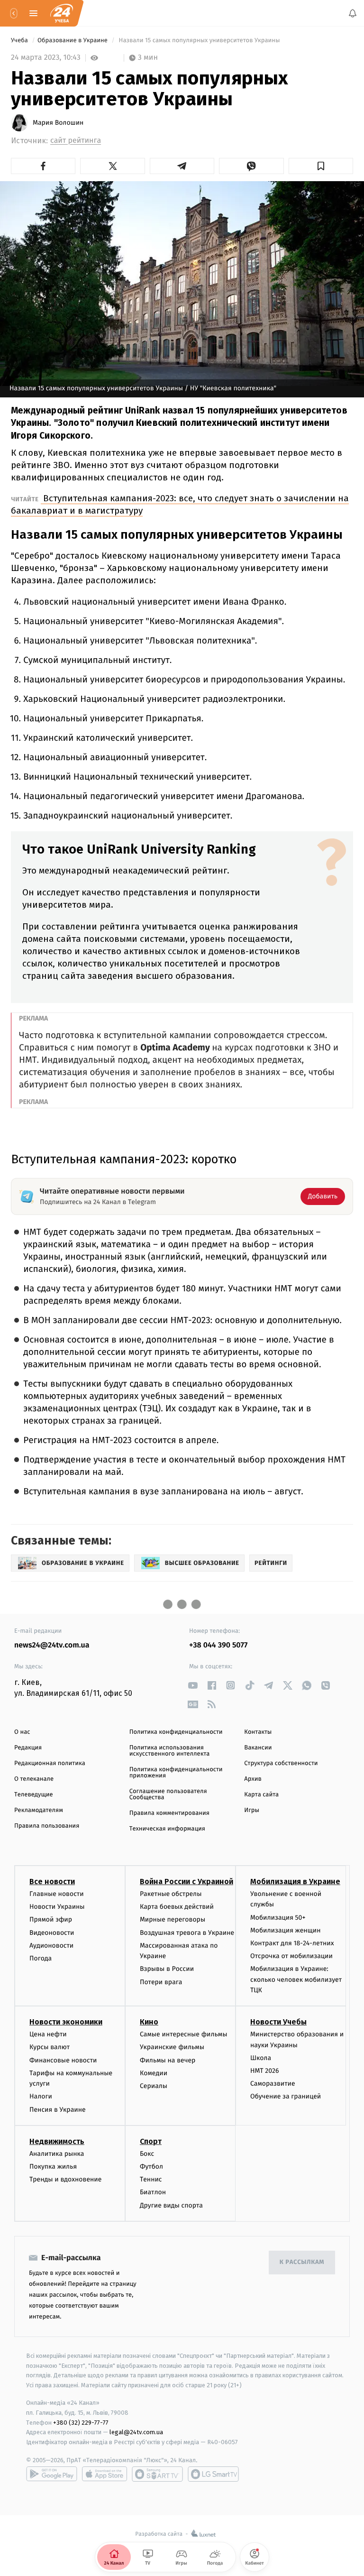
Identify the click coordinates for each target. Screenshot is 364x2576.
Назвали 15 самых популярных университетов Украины (199, 41)
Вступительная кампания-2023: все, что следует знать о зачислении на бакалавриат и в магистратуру (180, 504)
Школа (261, 2058)
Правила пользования (47, 1826)
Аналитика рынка (57, 2154)
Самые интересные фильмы (183, 2035)
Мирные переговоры (173, 1920)
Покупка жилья (53, 2167)
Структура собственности (281, 1763)
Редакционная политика (50, 1763)
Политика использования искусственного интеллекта (170, 1751)
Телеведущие (34, 1795)
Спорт (151, 2141)
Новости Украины (57, 1907)
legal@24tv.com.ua (136, 2433)
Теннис (151, 2180)
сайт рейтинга (76, 141)
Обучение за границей (286, 2097)
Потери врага (161, 1982)
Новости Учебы (278, 2022)
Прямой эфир (51, 1920)
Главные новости (57, 1894)
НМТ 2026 (265, 2071)
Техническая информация (167, 1829)
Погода (41, 1958)
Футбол (151, 2167)
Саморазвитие (273, 2084)
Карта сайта (261, 1795)
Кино (149, 2022)
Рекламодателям (39, 1810)
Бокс (147, 2154)
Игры (252, 1810)
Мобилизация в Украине (295, 1881)
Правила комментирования (169, 1813)
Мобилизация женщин (286, 1930)
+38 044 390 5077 (218, 1645)
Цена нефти (48, 2035)
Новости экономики (66, 2022)
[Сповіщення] (353, 13)
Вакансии (258, 1748)
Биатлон (153, 2193)
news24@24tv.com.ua (52, 1645)
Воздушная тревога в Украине (187, 1933)
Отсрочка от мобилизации (291, 1956)
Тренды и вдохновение (65, 2180)
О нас (22, 1732)
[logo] (62, 13)
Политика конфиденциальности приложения (176, 1773)
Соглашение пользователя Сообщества (168, 1794)
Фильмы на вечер (168, 2060)
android (52, 2474)
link (193, 1685)
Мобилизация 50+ (278, 1918)
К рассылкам (302, 2263)
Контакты (258, 1732)
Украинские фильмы (172, 2047)
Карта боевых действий (177, 1907)
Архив (253, 1779)
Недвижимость (57, 2141)
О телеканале (34, 1779)
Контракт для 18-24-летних (292, 1943)
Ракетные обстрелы (171, 1894)
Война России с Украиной (187, 1881)
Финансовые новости (63, 2060)
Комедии (154, 2073)
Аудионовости (51, 1946)
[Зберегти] (321, 166)
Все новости (52, 1881)
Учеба (20, 41)
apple (105, 2474)
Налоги (41, 2097)
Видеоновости (52, 1933)
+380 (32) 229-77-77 (81, 2423)
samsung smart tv (213, 2474)
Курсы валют (50, 2047)
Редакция (28, 1748)
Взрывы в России (167, 1969)
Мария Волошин (58, 123)
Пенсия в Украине (58, 2110)
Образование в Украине (73, 41)
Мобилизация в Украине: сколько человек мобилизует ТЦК (296, 1980)
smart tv (157, 2474)
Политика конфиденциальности (176, 1732)
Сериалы (154, 2086)
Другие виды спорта (171, 2205)
